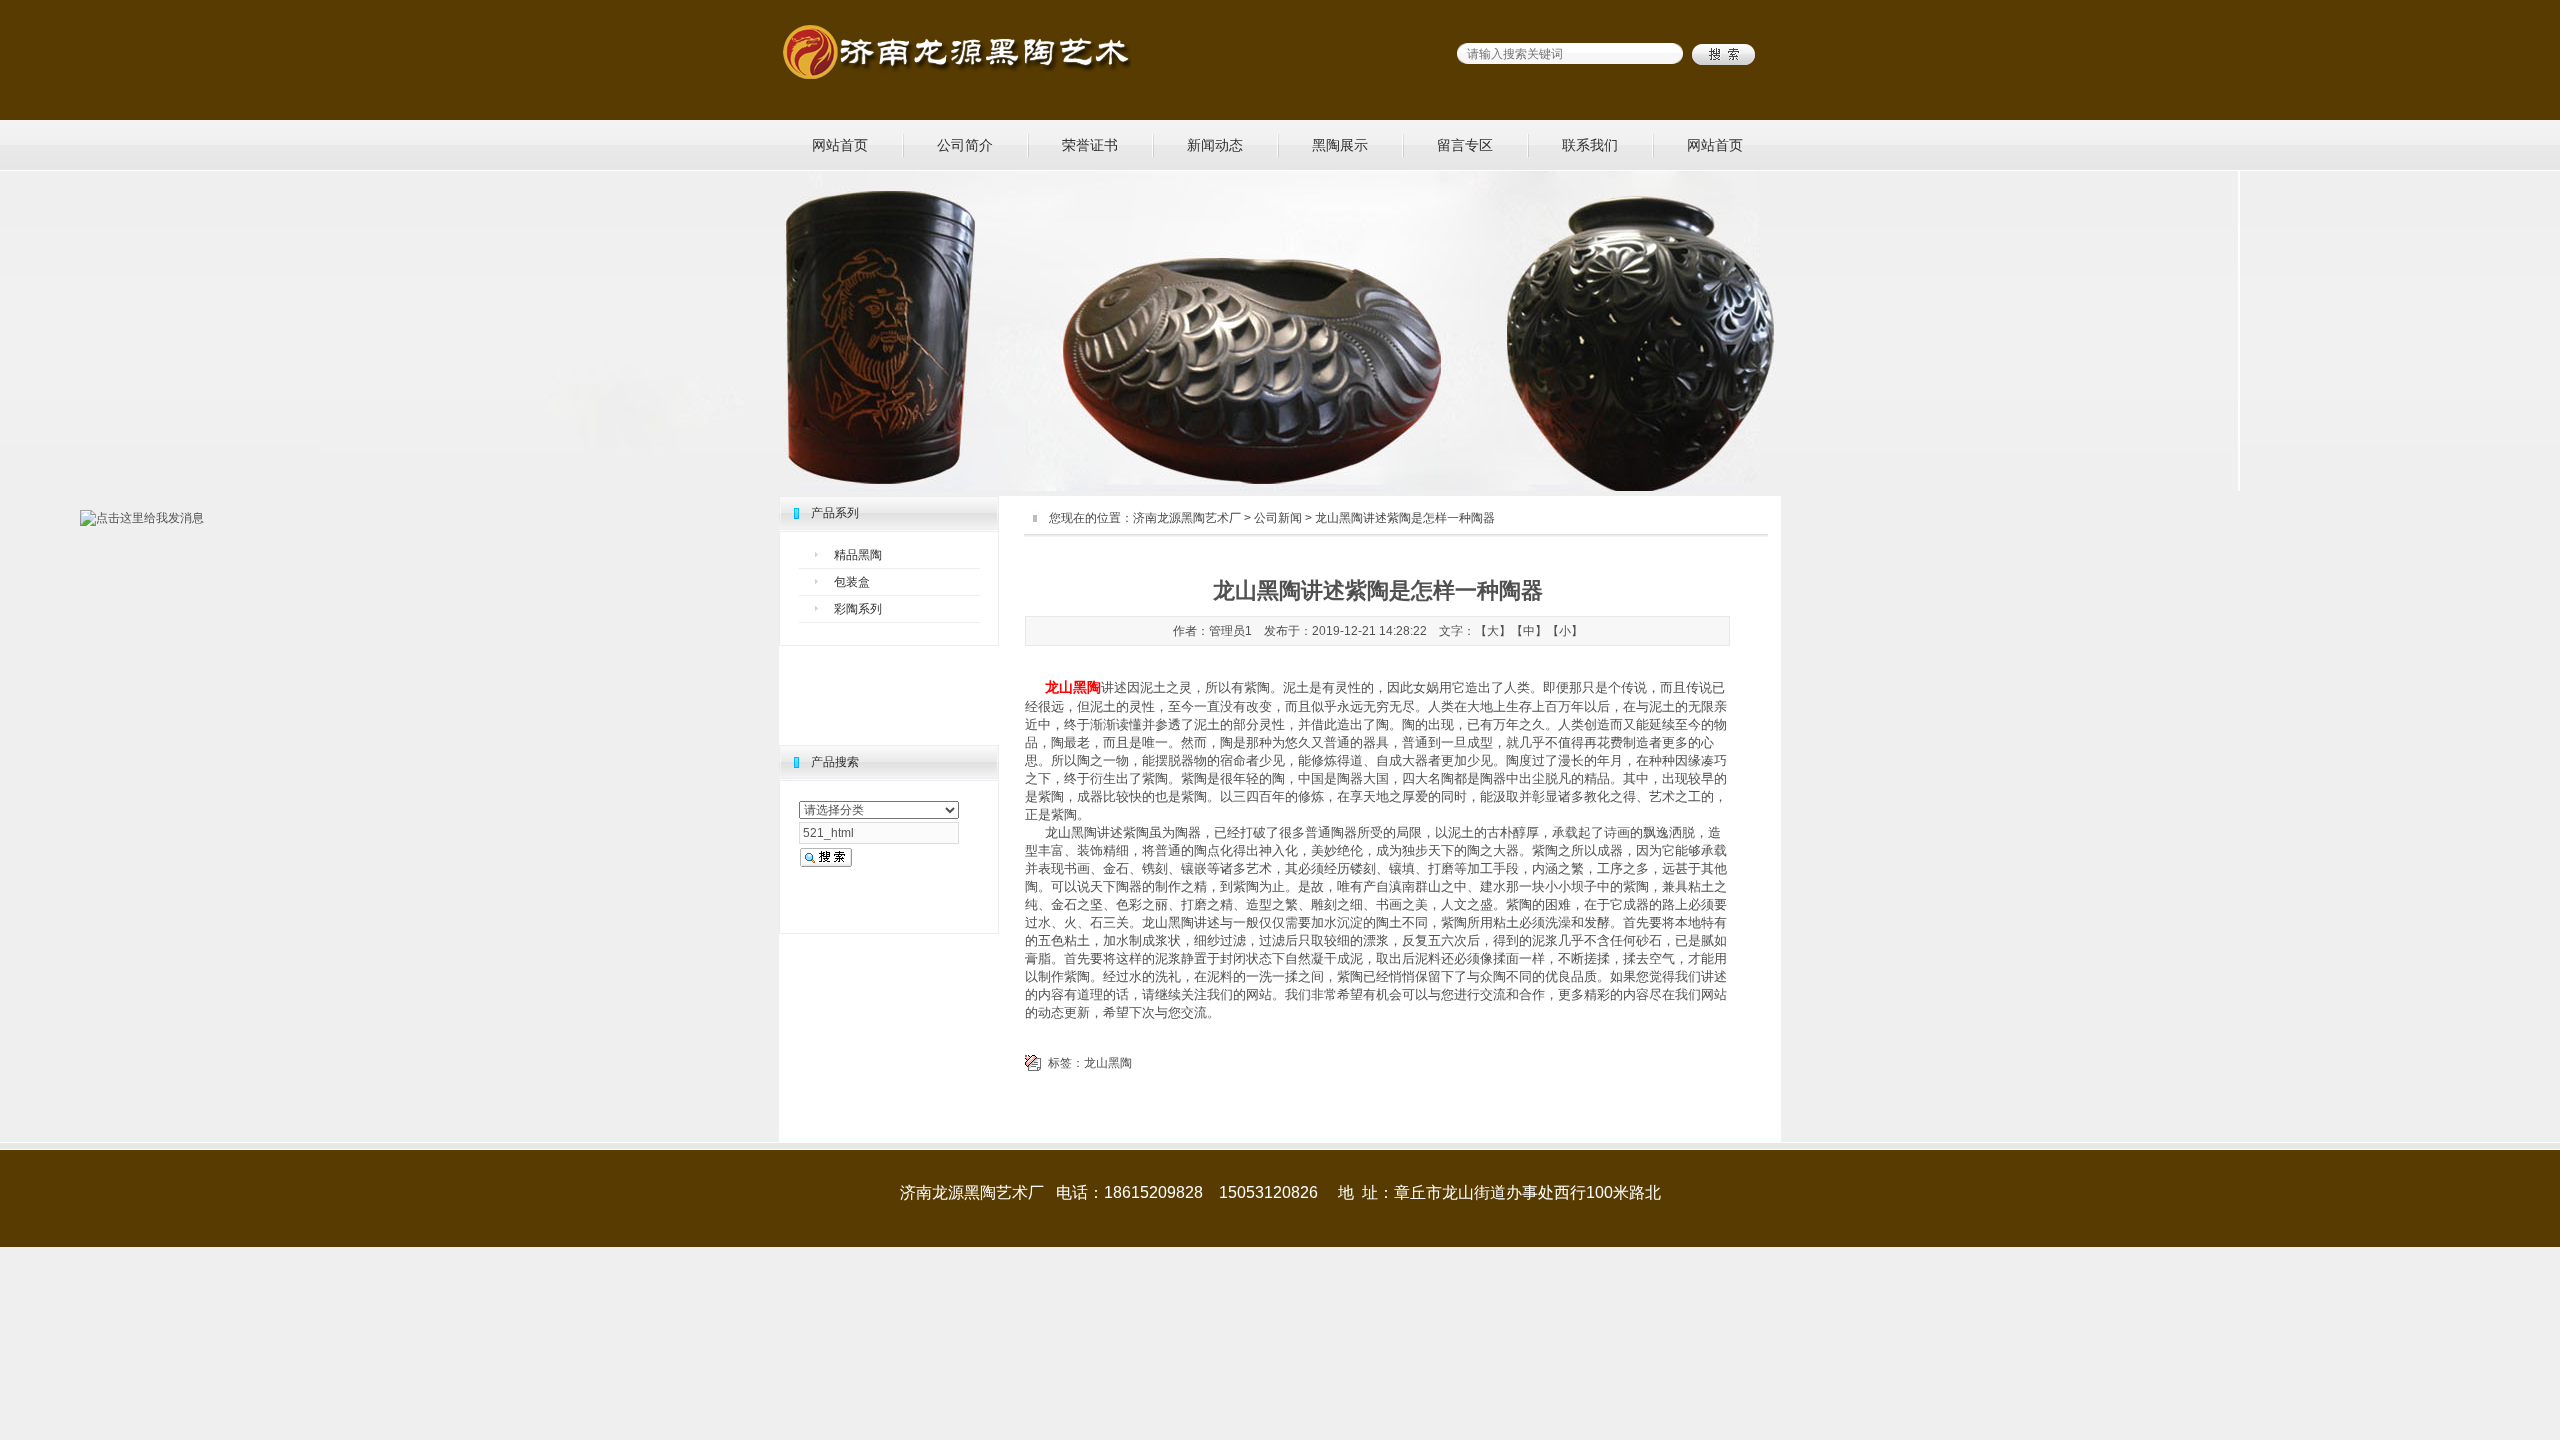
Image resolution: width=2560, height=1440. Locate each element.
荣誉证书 (1090, 145)
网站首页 (840, 145)
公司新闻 (1278, 518)
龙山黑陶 (1108, 1063)
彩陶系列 (858, 609)
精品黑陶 (858, 555)
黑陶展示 (1340, 145)
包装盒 (852, 582)
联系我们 (1590, 145)
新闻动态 (1215, 145)
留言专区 (1465, 145)
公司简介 (965, 145)
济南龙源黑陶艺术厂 (1187, 518)
